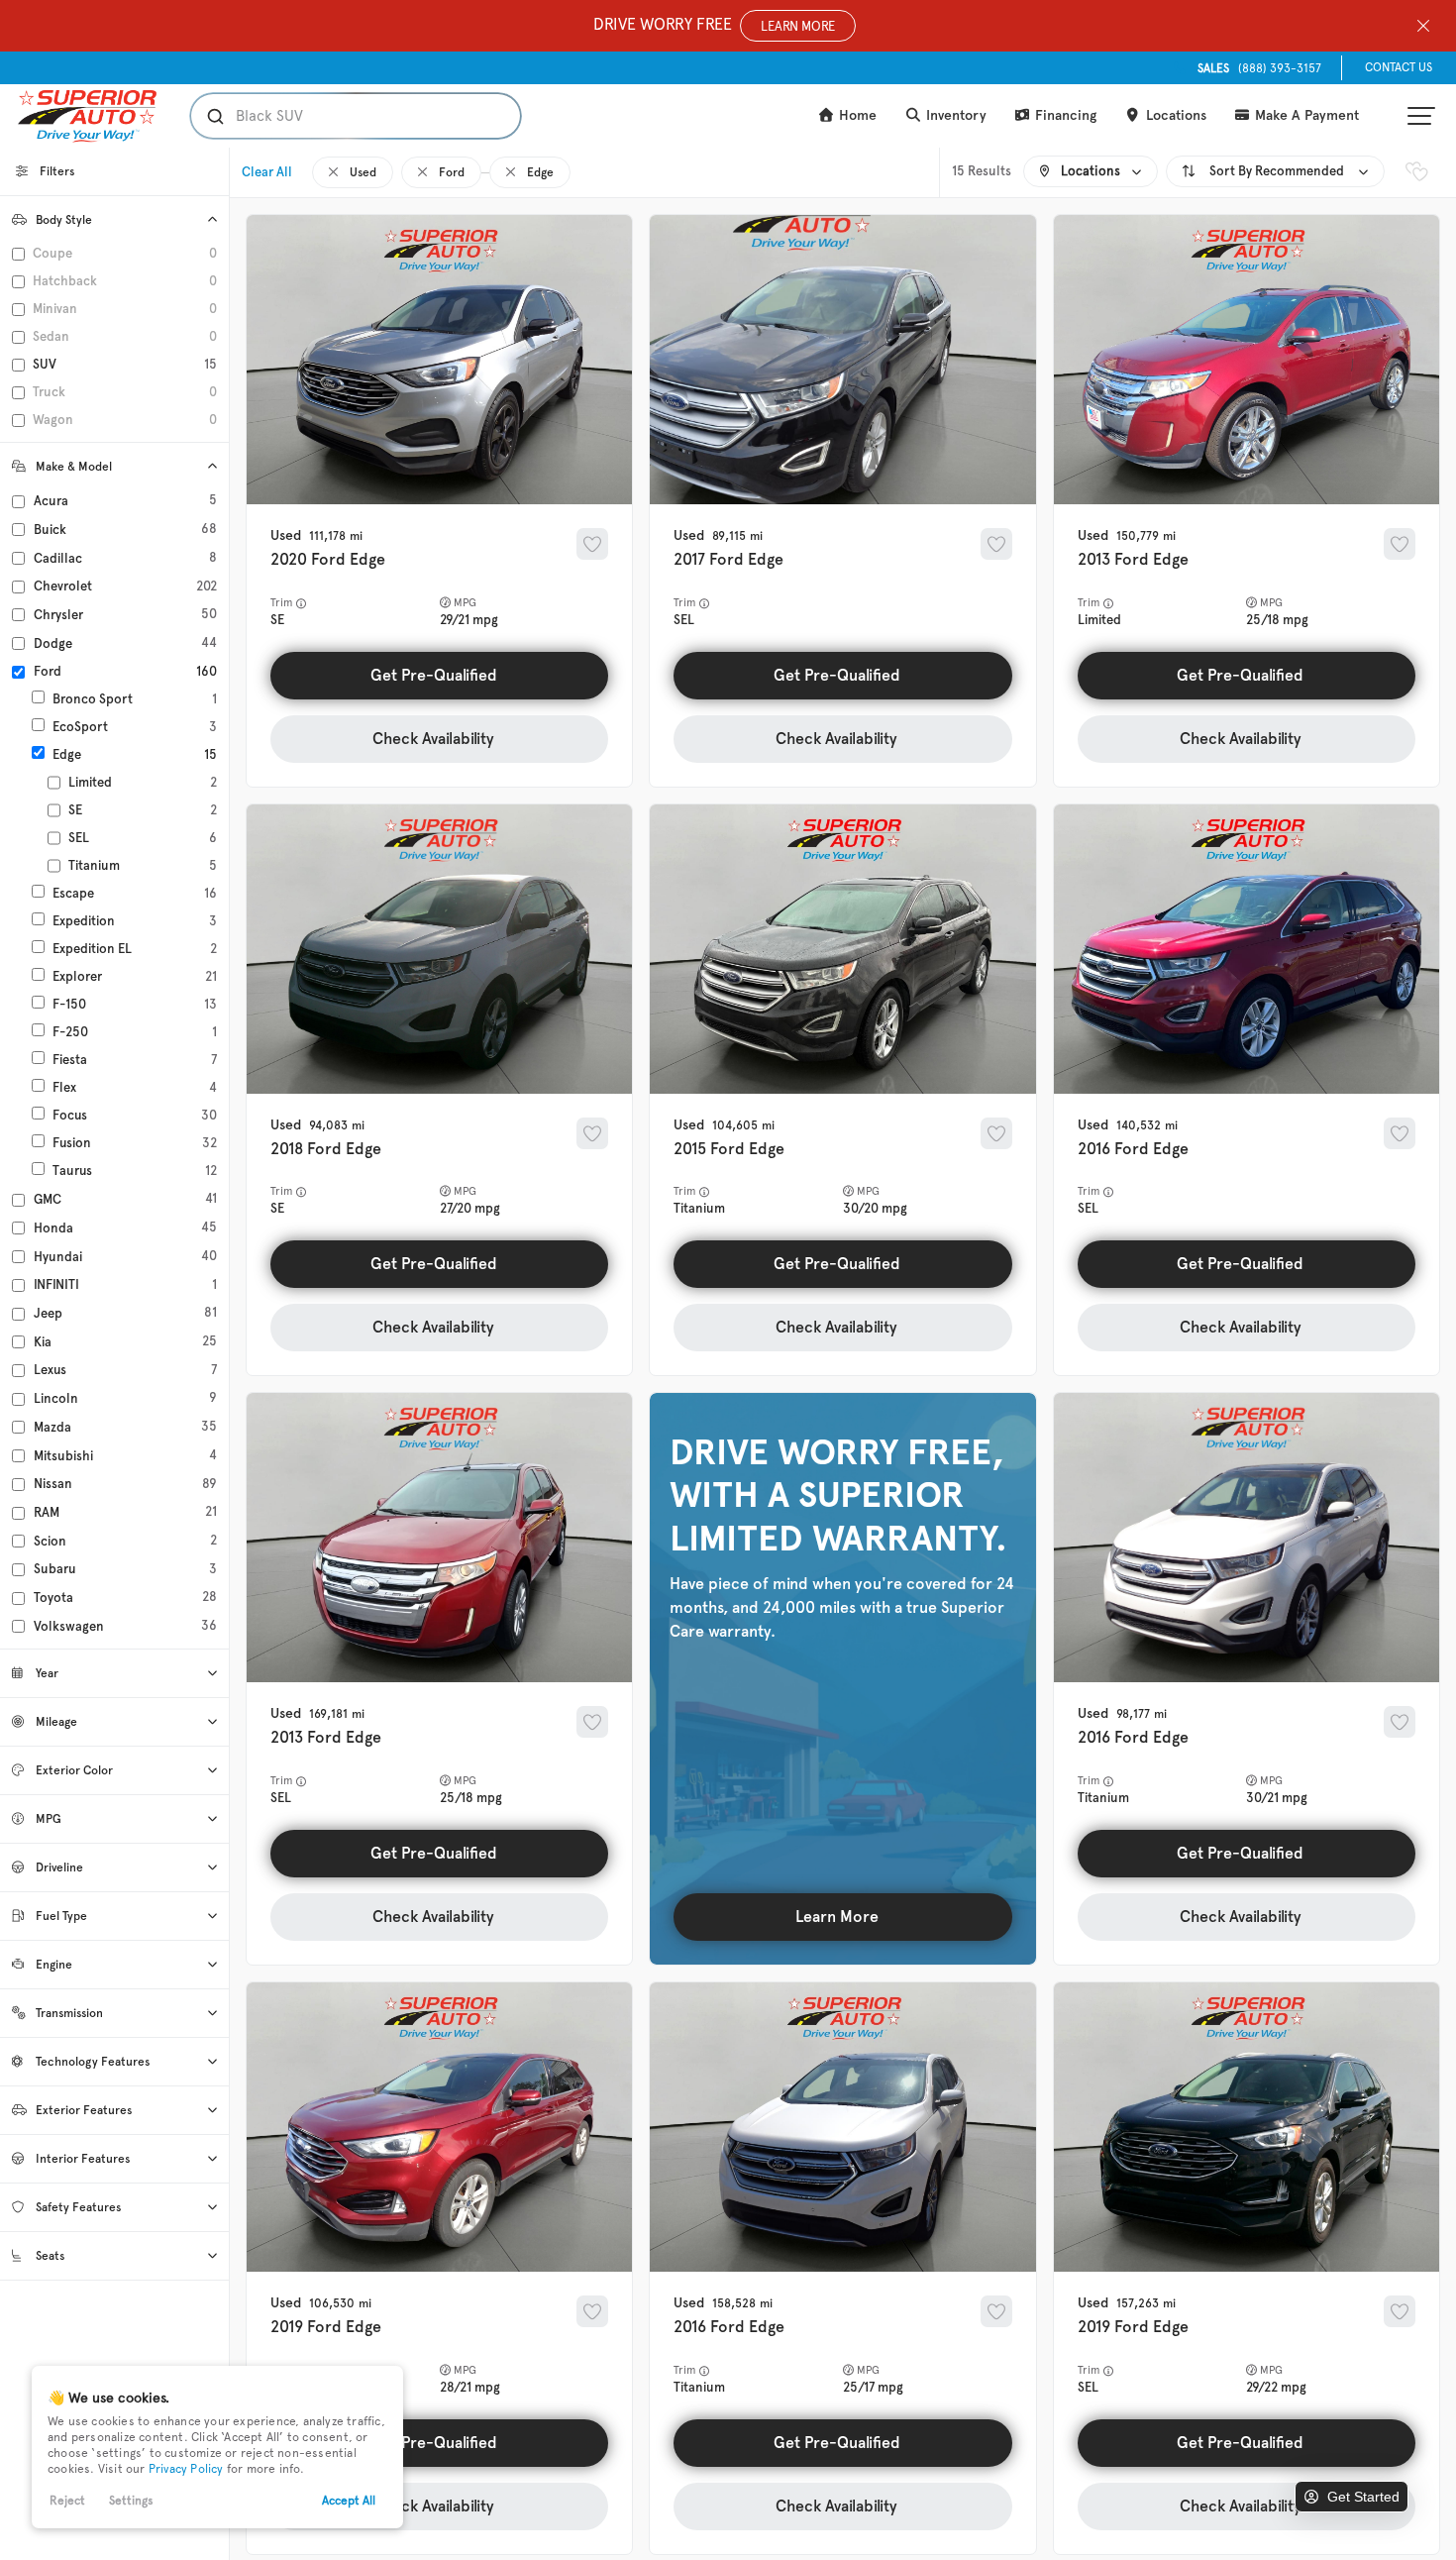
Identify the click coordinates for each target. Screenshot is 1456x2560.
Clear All (267, 172)
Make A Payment (1305, 115)
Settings (131, 2501)
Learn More (837, 1917)
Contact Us (1399, 67)
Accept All (349, 2501)
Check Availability (433, 739)
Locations (1174, 115)
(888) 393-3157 (1259, 68)
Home (856, 115)
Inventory (954, 115)
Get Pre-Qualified (434, 675)
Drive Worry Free (714, 24)
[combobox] (336, 116)
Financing (1064, 115)
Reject (67, 2501)
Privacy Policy (186, 2469)
